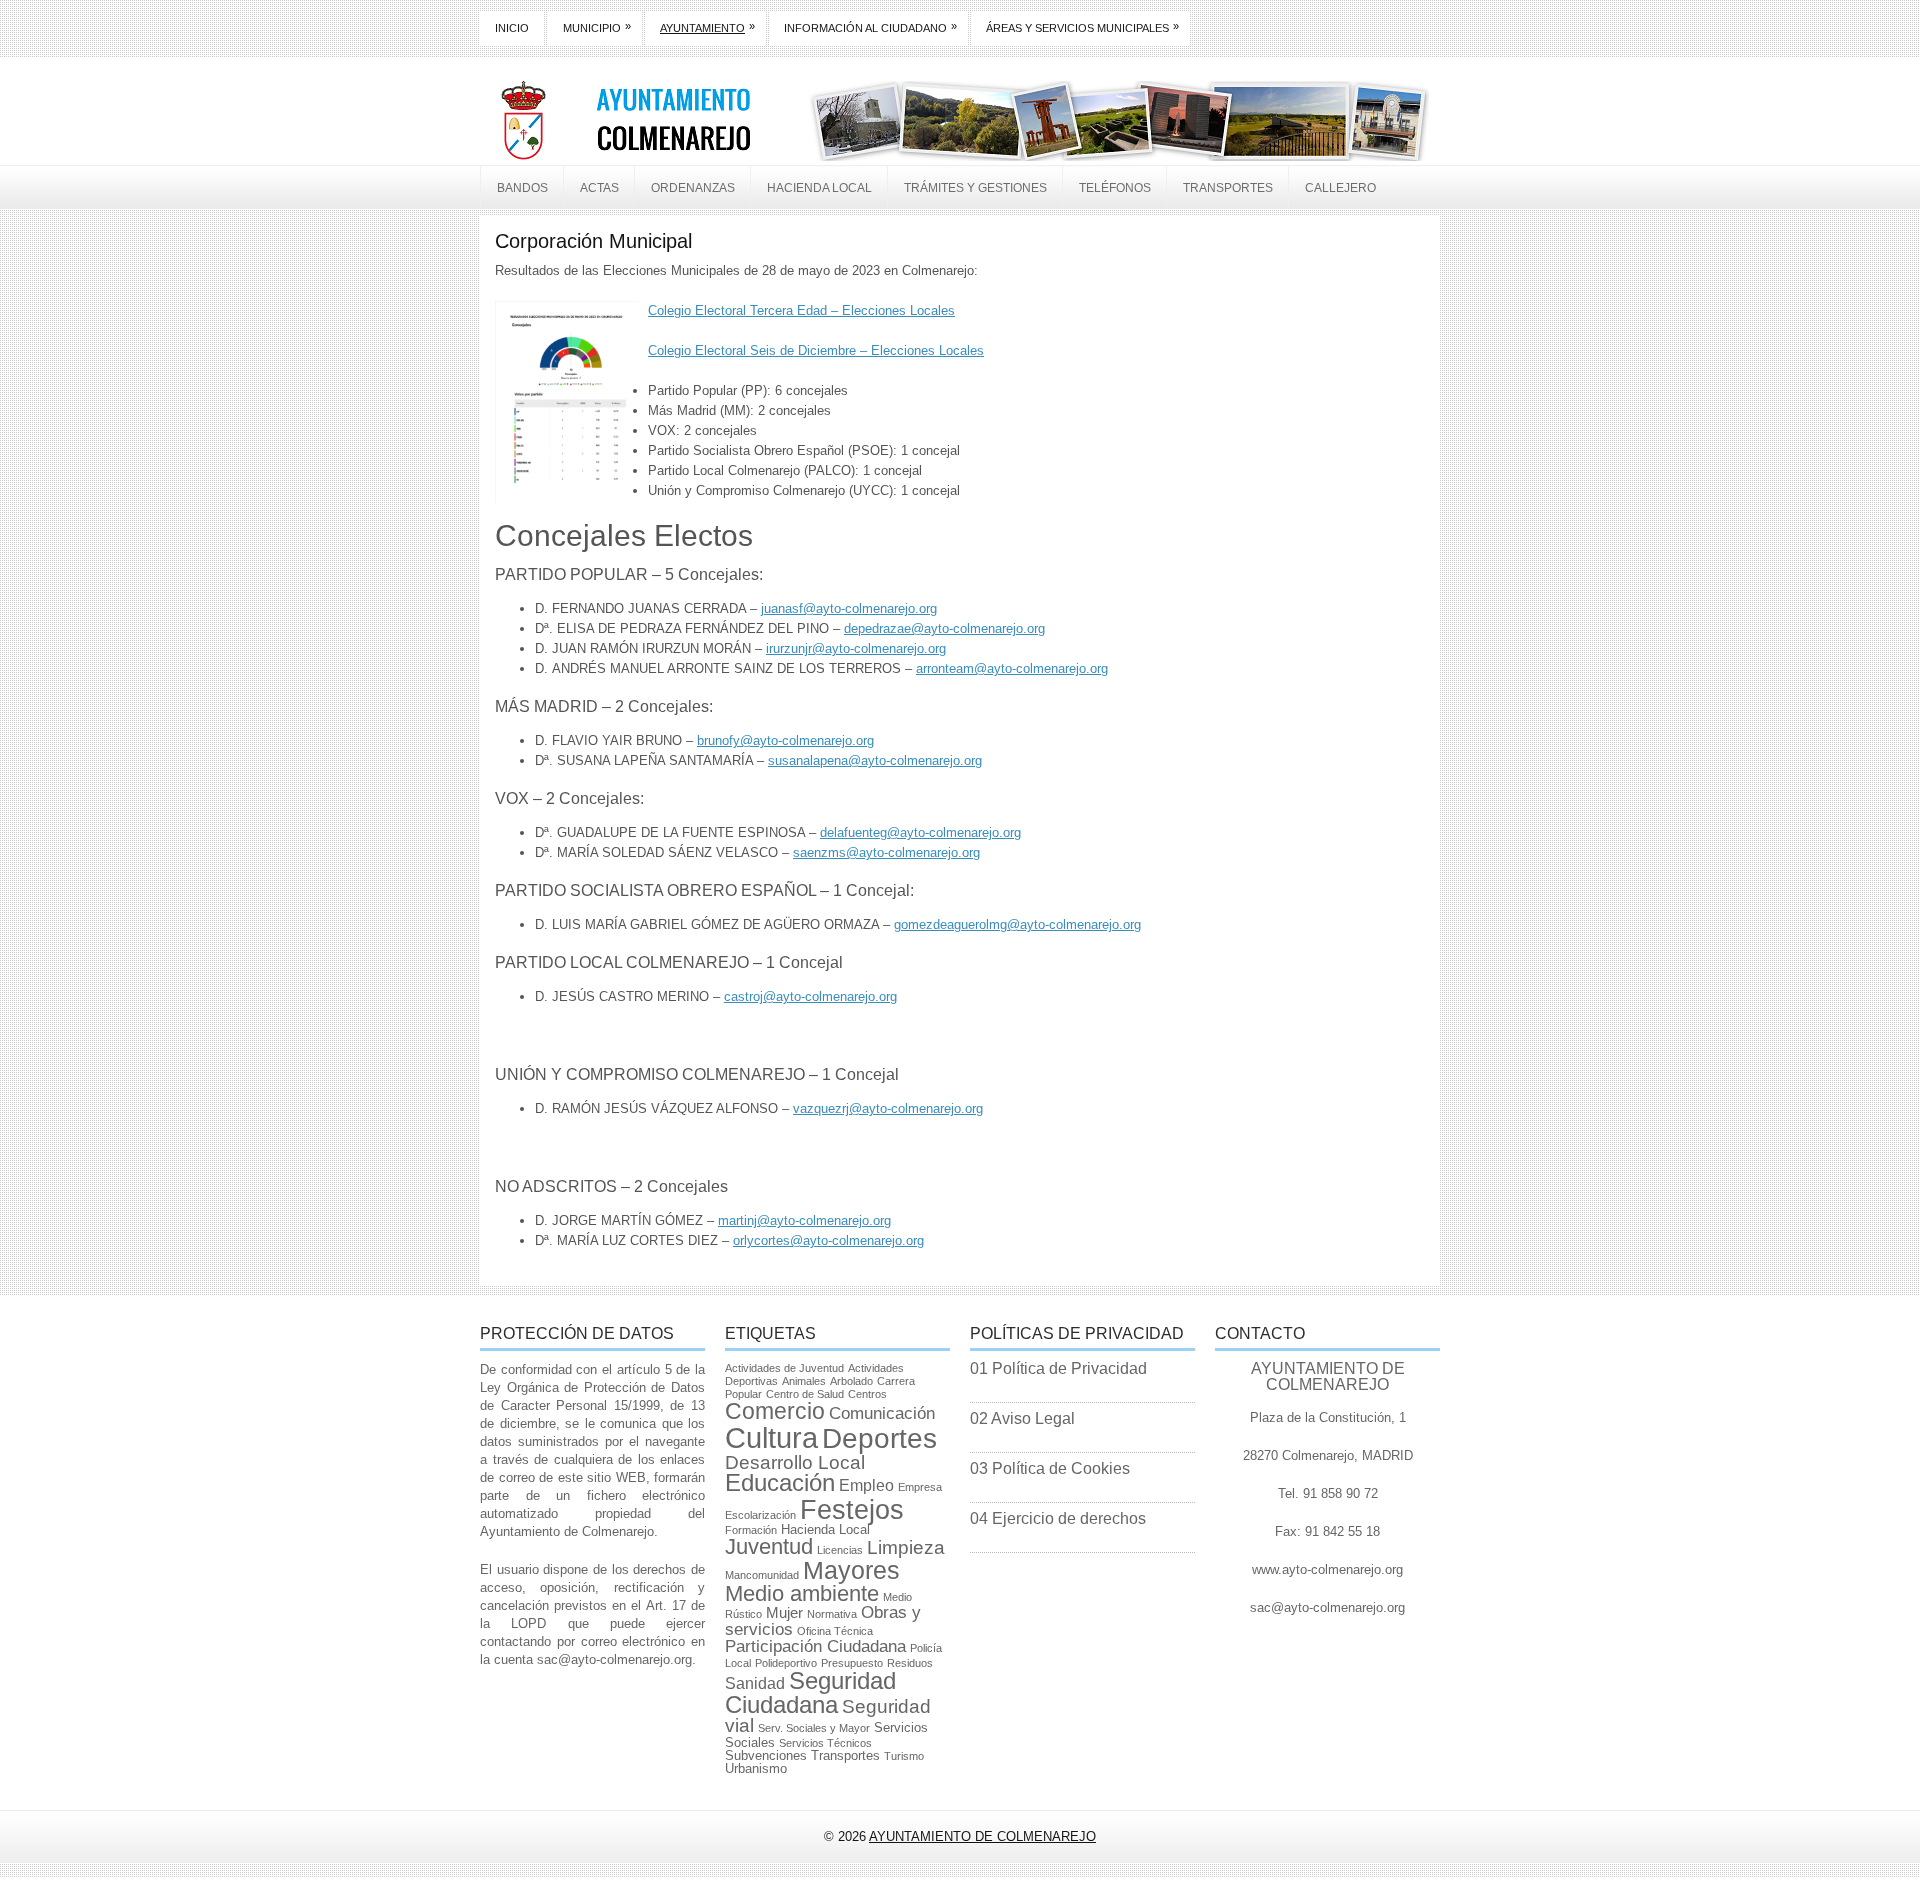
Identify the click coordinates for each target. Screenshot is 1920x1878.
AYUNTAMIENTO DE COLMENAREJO (982, 1836)
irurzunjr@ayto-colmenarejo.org (856, 648)
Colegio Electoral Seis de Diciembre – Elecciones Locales (816, 350)
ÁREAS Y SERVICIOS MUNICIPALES (1082, 27)
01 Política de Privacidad (1058, 1368)
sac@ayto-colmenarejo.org (614, 1659)
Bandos (522, 188)
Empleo (866, 1485)
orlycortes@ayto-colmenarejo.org (828, 1240)
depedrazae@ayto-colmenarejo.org (944, 628)
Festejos (852, 1509)
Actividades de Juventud (784, 1368)
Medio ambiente (802, 1593)
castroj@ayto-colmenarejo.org (810, 996)
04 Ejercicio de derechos (1058, 1518)
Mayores (851, 1570)
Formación (751, 1530)
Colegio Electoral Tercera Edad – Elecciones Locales (801, 310)
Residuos (910, 1663)
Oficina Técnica (835, 1631)
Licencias (840, 1550)
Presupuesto (852, 1663)
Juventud (769, 1546)
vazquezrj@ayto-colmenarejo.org (888, 1108)
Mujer (784, 1613)
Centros (867, 1394)
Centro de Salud (805, 1394)
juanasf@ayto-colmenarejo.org (849, 608)
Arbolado (851, 1381)
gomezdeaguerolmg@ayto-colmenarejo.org (1017, 924)
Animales (804, 1381)
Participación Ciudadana (815, 1646)
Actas (599, 188)
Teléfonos (1115, 188)
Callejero (1340, 188)
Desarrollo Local (795, 1462)
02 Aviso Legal (1022, 1418)
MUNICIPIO (597, 27)
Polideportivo (786, 1663)
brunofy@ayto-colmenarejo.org (785, 740)
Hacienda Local (819, 188)
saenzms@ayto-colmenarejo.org (886, 852)
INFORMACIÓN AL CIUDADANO (870, 27)
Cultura (771, 1437)
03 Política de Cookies (1050, 1468)
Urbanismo (756, 1768)
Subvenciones (766, 1755)
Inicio (512, 28)
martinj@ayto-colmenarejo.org (804, 1220)
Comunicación (882, 1413)
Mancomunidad (762, 1575)
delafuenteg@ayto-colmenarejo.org (920, 832)
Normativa (832, 1614)
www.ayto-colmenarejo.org (1327, 1569)
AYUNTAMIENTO (707, 27)
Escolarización (760, 1515)
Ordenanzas (693, 188)
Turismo (904, 1756)
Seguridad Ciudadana (810, 1692)
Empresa (920, 1487)
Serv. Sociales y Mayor (814, 1728)
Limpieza (906, 1547)
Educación (780, 1483)
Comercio (775, 1411)
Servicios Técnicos (825, 1743)
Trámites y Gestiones (975, 188)
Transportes (1228, 188)
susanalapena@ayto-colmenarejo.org (875, 760)
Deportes (879, 1438)
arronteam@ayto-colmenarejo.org (1012, 668)
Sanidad (755, 1683)
